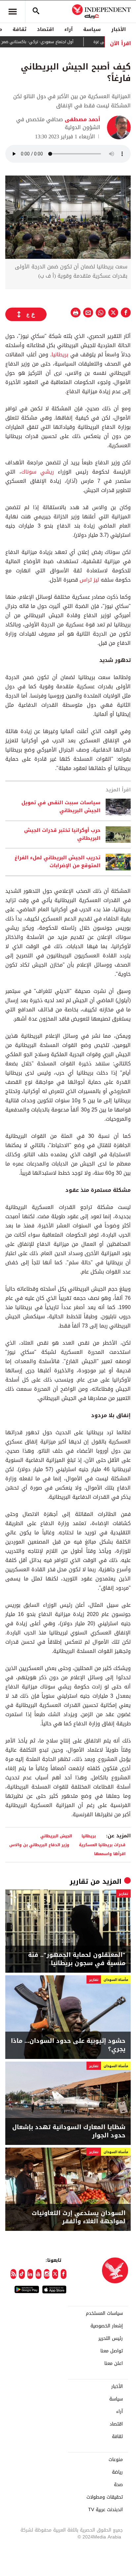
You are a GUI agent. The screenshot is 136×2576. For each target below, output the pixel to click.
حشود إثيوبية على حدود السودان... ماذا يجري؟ (68, 2045)
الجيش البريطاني (56, 1836)
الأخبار (119, 29)
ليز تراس (89, 580)
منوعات (116, 2460)
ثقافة (19, 29)
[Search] (36, 12)
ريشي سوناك (37, 472)
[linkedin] (30, 2274)
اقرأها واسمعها (110, 1854)
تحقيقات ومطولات (105, 2497)
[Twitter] (55, 2274)
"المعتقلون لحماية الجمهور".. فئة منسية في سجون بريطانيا (77, 1959)
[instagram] (47, 2274)
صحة (118, 2485)
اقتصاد (45, 29)
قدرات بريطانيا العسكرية (102, 1845)
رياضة (117, 2472)
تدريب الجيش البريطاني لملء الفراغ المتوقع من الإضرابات (57, 862)
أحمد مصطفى (82, 119)
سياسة (92, 29)
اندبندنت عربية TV (105, 2510)
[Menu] (13, 12)
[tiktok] (22, 2274)
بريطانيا (60, 355)
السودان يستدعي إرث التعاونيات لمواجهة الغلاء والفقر (79, 2217)
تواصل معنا (112, 2351)
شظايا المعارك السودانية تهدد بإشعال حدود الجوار (69, 2131)
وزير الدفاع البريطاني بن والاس (39, 1845)
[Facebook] (64, 2274)
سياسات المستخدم (104, 2314)
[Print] (76, 313)
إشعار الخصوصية (107, 2326)
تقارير (79, 1881)
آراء (68, 29)
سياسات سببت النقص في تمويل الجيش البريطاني (61, 807)
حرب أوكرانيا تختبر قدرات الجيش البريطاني (62, 835)
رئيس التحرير (111, 2339)
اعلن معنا (114, 2364)
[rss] (13, 2274)
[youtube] (38, 2274)
